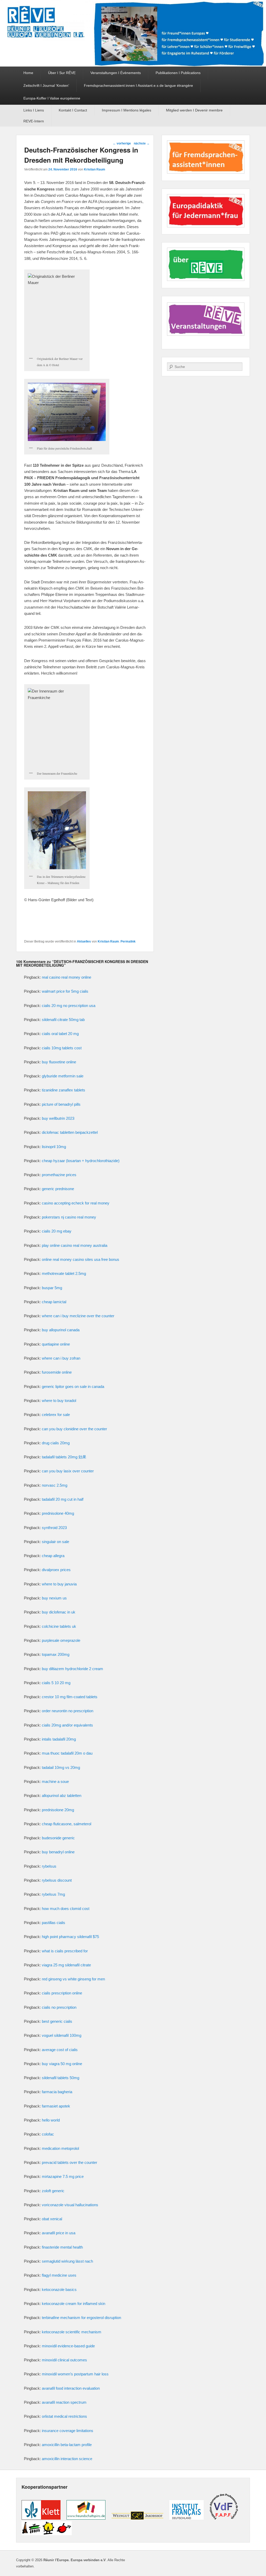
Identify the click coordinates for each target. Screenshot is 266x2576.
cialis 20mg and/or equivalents (67, 1725)
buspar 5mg (52, 1288)
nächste (142, 143)
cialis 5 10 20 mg (56, 1683)
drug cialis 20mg (56, 1443)
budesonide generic (58, 1838)
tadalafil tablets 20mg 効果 (64, 1457)
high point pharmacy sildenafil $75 (70, 1937)
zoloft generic (53, 2191)
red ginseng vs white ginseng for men (73, 1979)
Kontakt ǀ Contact (73, 110)
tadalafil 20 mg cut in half (63, 1499)
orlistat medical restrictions (64, 2416)
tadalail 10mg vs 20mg (61, 1767)
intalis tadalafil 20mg (59, 1739)
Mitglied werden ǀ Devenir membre (194, 110)
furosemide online (57, 1372)
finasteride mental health (62, 2247)
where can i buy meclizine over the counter (78, 1316)
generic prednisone (58, 1189)
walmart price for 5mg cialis (65, 991)
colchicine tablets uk (59, 1626)
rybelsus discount (57, 1880)
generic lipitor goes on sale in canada (73, 1386)
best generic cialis (57, 2021)
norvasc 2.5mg (55, 1485)
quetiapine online (56, 1344)
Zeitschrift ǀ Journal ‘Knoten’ (46, 85)
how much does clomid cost (66, 1909)
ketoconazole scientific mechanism (72, 2332)
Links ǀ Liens (34, 110)
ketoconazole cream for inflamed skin (74, 2304)
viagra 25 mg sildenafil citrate (66, 1965)
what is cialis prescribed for (65, 1951)
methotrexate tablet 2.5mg (64, 1273)
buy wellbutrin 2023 (58, 1118)
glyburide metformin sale (63, 1076)
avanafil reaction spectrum (64, 2402)
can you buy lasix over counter (68, 1471)
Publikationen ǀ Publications (178, 73)
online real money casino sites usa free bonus (81, 1259)
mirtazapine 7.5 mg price (63, 2176)
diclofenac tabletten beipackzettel (70, 1132)
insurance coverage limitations (68, 2431)
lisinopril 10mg (54, 1147)
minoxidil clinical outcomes (64, 2360)
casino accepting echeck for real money (76, 1203)
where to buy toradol (59, 1401)
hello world (51, 2120)
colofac (48, 2134)
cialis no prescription (59, 2007)
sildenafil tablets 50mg (61, 2078)
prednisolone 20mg (58, 1810)
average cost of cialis (60, 2050)
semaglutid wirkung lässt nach (67, 2261)
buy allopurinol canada (61, 1330)
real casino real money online (66, 977)
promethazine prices (59, 1175)
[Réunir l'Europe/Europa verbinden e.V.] (133, 33)
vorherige (122, 143)
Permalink (128, 941)
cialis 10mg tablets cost (62, 1048)
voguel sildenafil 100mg (62, 2035)
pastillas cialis (54, 1923)
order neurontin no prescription (68, 1711)
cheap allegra (53, 1556)
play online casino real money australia (75, 1245)
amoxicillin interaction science (67, 2459)
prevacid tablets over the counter (69, 2162)
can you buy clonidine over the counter (74, 1429)
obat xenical (52, 2219)
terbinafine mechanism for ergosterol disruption (81, 2318)
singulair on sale (55, 1542)
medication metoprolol (60, 2148)
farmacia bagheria (57, 2092)
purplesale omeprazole (61, 1640)
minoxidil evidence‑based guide (68, 2346)
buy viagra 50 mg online (62, 2064)
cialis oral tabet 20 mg (60, 1034)
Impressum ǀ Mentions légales (127, 110)
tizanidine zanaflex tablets (64, 1090)
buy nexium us (54, 1598)
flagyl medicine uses (59, 2275)
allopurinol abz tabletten (62, 1796)
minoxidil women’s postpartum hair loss (75, 2374)
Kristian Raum (95, 169)
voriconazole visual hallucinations (70, 2205)
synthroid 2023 (54, 1528)
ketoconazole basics (59, 2290)
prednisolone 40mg (58, 1513)
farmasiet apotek (56, 2106)
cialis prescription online (62, 1993)
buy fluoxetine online (59, 1062)
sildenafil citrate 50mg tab (63, 1020)
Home (28, 73)
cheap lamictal (54, 1302)
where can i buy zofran (61, 1358)
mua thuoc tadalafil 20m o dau (67, 1753)
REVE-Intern (34, 121)
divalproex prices (56, 1570)
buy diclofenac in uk (59, 1612)
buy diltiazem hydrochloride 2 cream (72, 1669)
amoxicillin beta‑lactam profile (67, 2445)
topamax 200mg (56, 1654)
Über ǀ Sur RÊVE (62, 73)
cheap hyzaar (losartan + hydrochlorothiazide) (81, 1161)
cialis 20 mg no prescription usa (69, 1006)
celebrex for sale (56, 1415)
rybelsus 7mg (53, 1894)
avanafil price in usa (59, 2233)
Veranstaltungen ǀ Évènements (116, 73)
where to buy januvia (59, 1584)
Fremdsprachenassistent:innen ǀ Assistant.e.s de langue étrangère (138, 85)
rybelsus (49, 1866)
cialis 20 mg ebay (57, 1231)
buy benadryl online (58, 1852)
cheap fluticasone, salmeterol (66, 1824)
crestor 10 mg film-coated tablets (70, 1697)
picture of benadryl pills (61, 1104)
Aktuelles (84, 941)
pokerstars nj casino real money (69, 1217)
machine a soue (55, 1781)
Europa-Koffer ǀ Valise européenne (52, 98)
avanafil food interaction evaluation (71, 2388)
